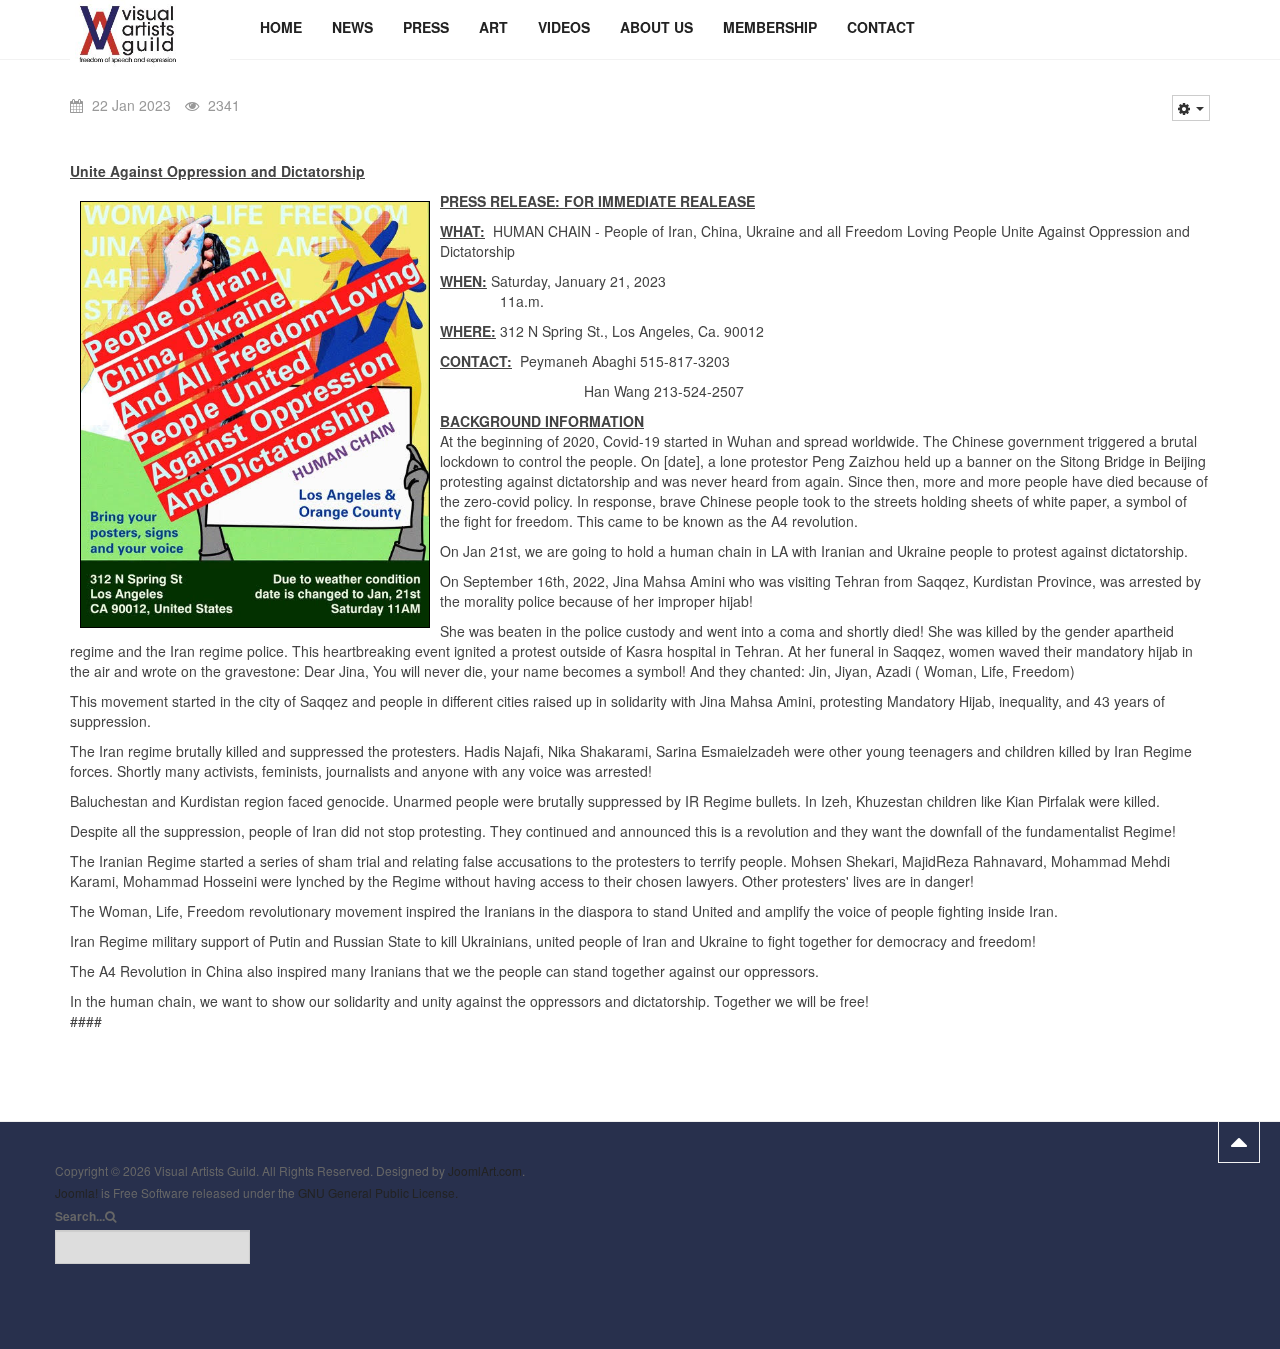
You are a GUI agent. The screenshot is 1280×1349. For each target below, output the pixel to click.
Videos (564, 27)
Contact (881, 27)
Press (426, 27)
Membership (770, 27)
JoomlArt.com (485, 1170)
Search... (80, 1216)
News (352, 27)
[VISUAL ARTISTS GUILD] (150, 27)
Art (493, 27)
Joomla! (76, 1192)
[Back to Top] (1239, 1142)
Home (281, 27)
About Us (656, 27)
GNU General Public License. (378, 1192)
